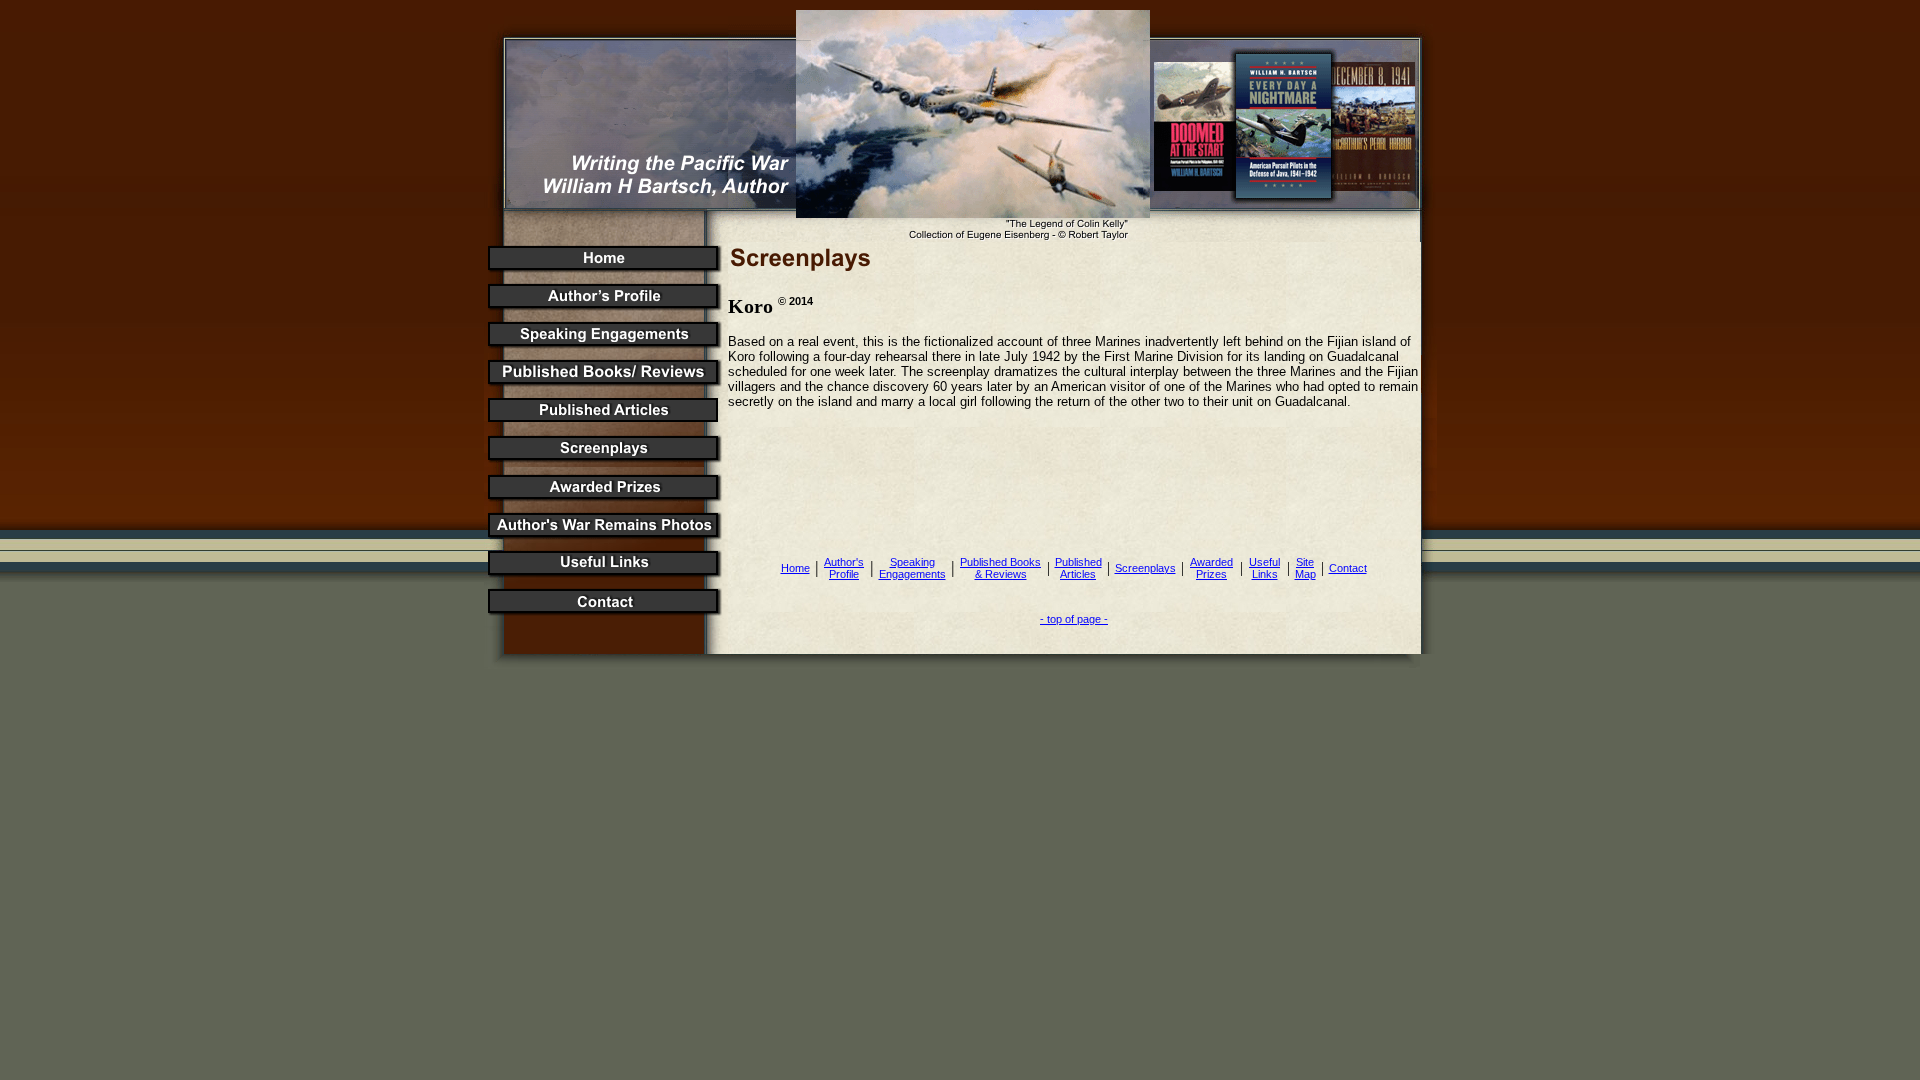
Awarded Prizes (1211, 568)
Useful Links (1264, 568)
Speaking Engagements (912, 568)
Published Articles (1078, 568)
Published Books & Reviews (1000, 568)
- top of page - (1074, 619)
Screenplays (1145, 568)
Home (795, 568)
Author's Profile (844, 568)
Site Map (1305, 568)
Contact (1348, 568)
